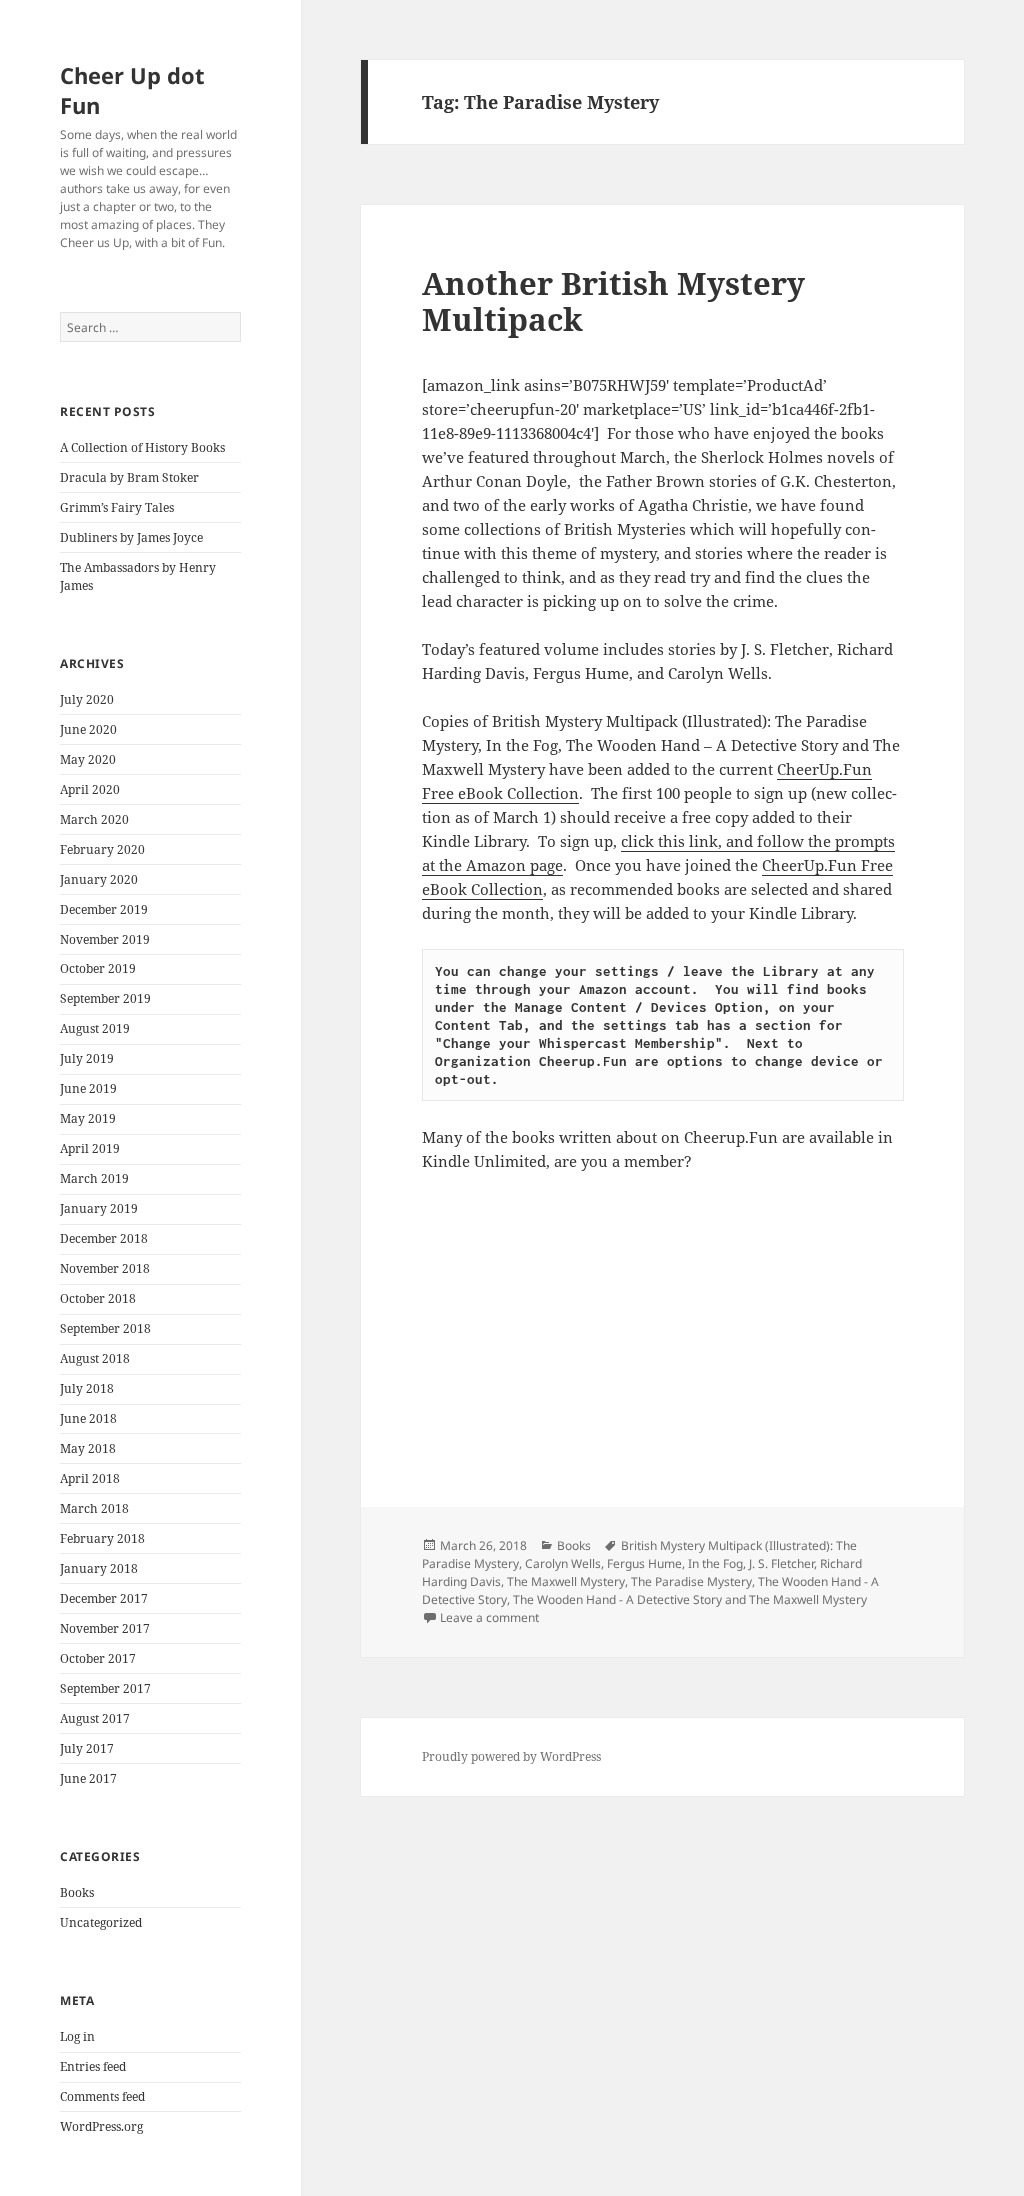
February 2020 (102, 849)
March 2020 (94, 819)
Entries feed (93, 2066)
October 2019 (98, 968)
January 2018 (99, 1568)
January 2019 (99, 1208)
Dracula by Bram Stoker (129, 477)
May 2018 (88, 1448)
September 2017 (105, 1688)
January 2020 (99, 879)
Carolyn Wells (563, 1563)
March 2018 (94, 1508)
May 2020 (88, 759)
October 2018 (98, 1298)
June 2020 (88, 729)
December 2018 (104, 1238)
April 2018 (90, 1478)
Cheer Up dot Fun (132, 90)
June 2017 (88, 1778)
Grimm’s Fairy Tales (117, 507)
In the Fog (715, 1563)
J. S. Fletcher (781, 1563)
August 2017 (95, 1718)
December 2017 (104, 1598)
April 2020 (90, 789)
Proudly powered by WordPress (511, 1756)
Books (77, 1892)
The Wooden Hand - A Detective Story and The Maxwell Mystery (690, 1599)
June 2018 (88, 1418)
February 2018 (102, 1538)
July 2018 (87, 1388)
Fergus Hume (644, 1563)
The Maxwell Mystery (566, 1581)
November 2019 (105, 939)
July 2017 (87, 1748)
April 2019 (90, 1148)
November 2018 (105, 1268)
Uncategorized (101, 1922)
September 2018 (105, 1328)
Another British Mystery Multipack (613, 301)
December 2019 (104, 909)
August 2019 (95, 1028)
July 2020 (87, 699)
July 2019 (87, 1058)
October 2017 (98, 1658)
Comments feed (102, 2096)
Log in (77, 2036)
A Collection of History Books (142, 447)
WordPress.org (101, 2126)
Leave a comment (489, 1617)
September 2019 (105, 998)
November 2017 (105, 1628)
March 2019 (94, 1178)
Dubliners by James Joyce (131, 537)
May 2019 (88, 1118)
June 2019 (88, 1088)
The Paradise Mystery (691, 1581)
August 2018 (95, 1358)
